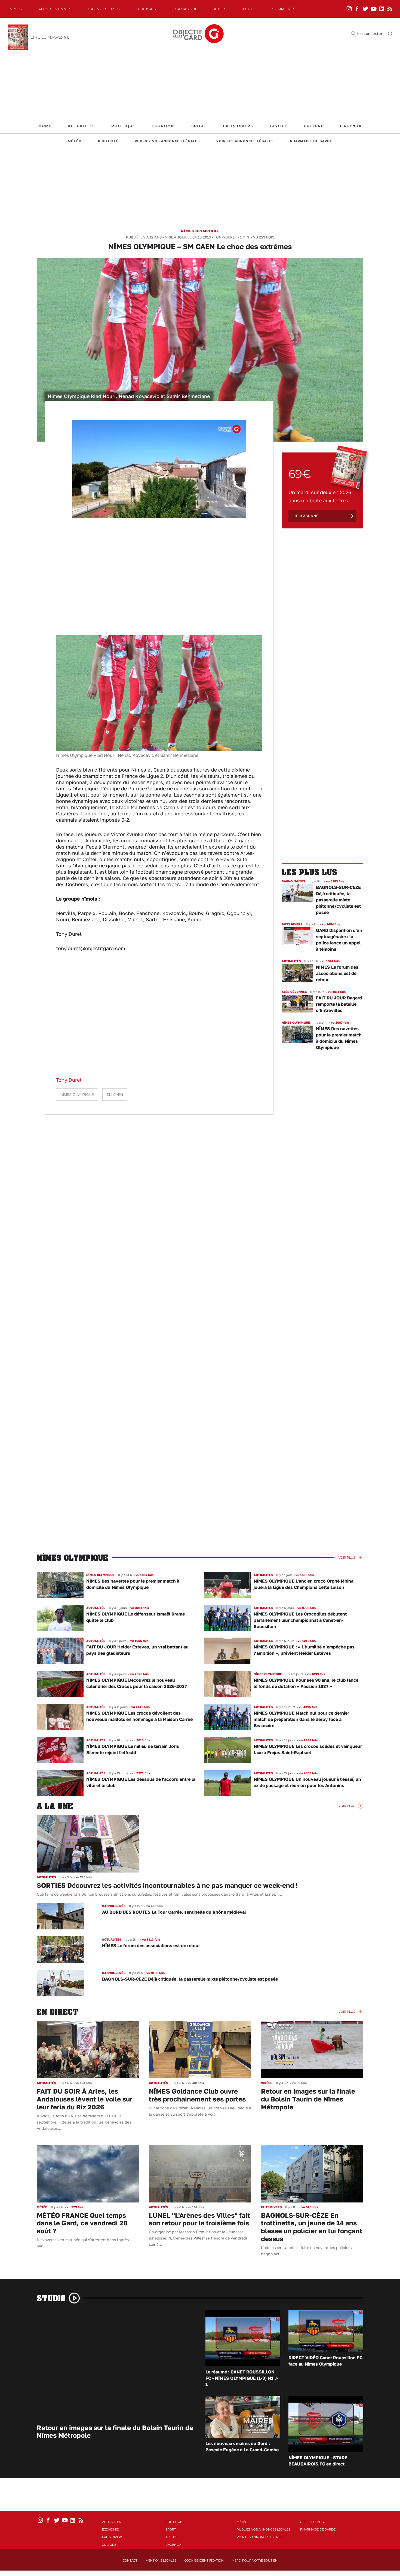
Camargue (186, 9)
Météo (75, 141)
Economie (163, 126)
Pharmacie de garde (311, 141)
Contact (130, 2560)
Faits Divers (238, 126)
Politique (123, 126)
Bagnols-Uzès (104, 9)
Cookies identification (204, 2560)
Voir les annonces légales (245, 141)
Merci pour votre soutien (255, 2560)
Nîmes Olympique (200, 231)
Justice (278, 126)
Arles (220, 9)
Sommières (284, 9)
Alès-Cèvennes (55, 9)
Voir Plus (347, 1558)
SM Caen (115, 1095)
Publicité (108, 141)
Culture (314, 126)
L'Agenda (351, 126)
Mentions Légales (161, 2560)
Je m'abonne (306, 516)
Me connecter (370, 34)
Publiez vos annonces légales (167, 141)
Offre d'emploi (313, 2522)
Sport (199, 126)
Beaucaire (148, 9)
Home (45, 126)
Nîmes (16, 9)
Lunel (249, 9)
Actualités (81, 126)
